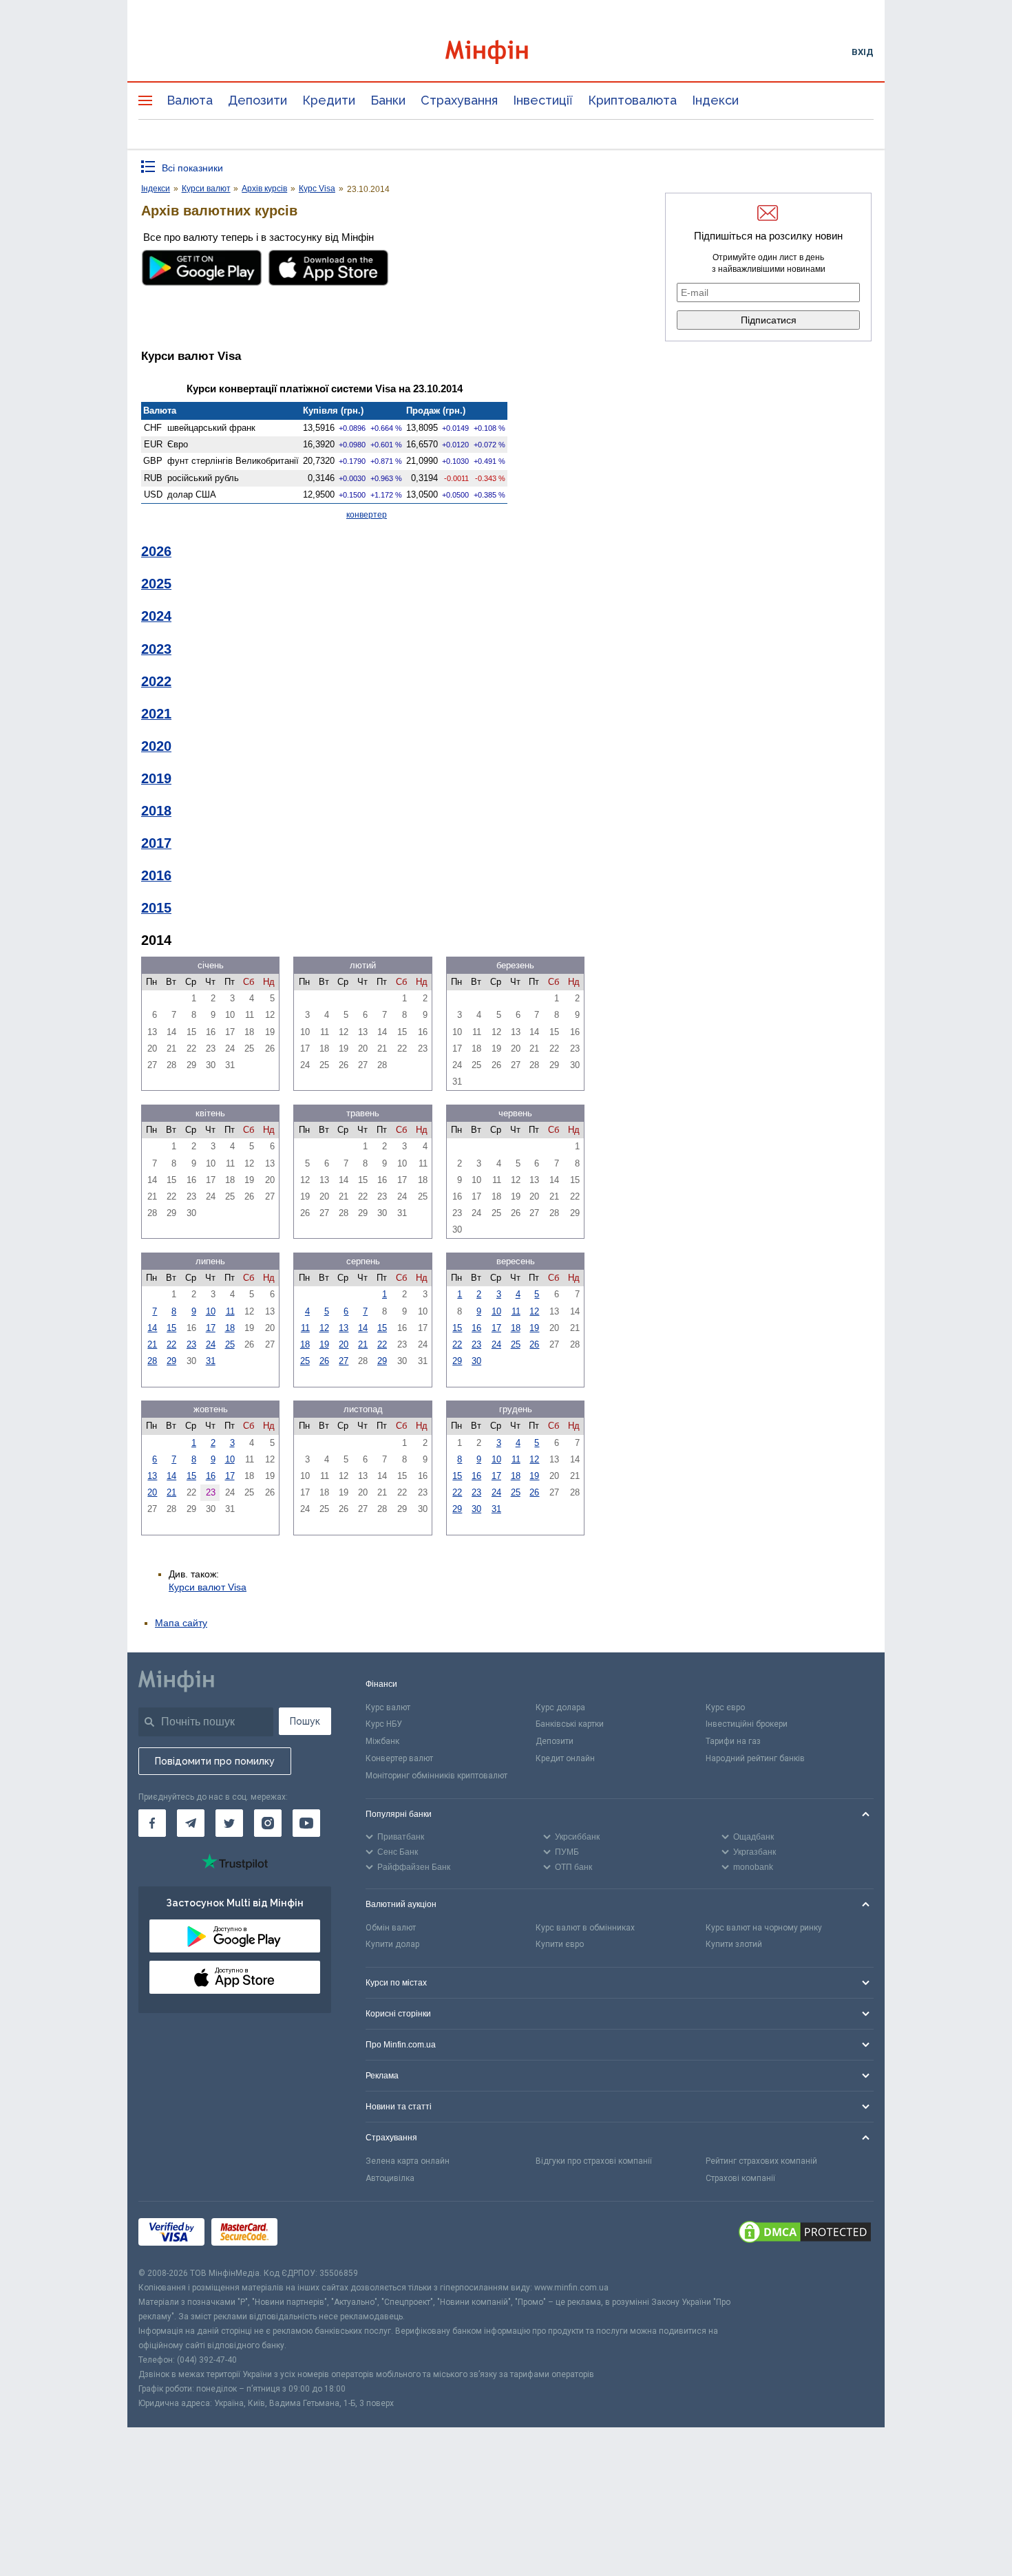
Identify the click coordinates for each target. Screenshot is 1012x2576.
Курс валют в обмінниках (585, 1928)
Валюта (190, 100)
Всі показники (192, 168)
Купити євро (560, 1944)
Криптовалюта (632, 100)
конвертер (367, 515)
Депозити (257, 100)
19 (324, 1344)
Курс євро (725, 1707)
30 (476, 1361)
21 (152, 1344)
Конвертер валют (399, 1758)
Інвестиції (543, 100)
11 (230, 1311)
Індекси (715, 100)
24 (211, 1344)
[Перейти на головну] (506, 52)
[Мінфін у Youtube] (306, 1823)
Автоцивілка (390, 2178)
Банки (388, 100)
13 (344, 1328)
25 (230, 1344)
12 (324, 1328)
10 (211, 1311)
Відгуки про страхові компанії (594, 2161)
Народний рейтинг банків (755, 1758)
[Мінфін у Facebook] (152, 1823)
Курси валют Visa (208, 1587)
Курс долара (560, 1707)
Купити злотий (734, 1944)
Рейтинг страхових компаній (761, 2161)
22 (171, 1344)
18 (230, 1328)
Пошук (305, 1721)
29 (171, 1361)
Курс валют (388, 1707)
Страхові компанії (740, 2178)
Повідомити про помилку (215, 1761)
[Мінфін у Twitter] (229, 1823)
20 (344, 1344)
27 (344, 1361)
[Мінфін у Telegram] (191, 1823)
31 (211, 1361)
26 (324, 1361)
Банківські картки (570, 1724)
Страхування (459, 100)
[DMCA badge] (805, 2234)
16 (476, 1328)
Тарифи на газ (733, 1741)
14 (152, 1328)
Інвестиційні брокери (747, 1724)
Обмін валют (391, 1928)
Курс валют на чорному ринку (764, 1928)
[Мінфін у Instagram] (268, 1823)
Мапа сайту (181, 1623)
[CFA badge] (315, 2234)
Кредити (329, 100)
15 (171, 1328)
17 (211, 1328)
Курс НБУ (384, 1724)
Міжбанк (382, 1741)
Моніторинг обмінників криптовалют (436, 1776)
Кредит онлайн (565, 1758)
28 (152, 1361)
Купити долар (392, 1944)
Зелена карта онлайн (408, 2161)
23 (191, 1344)
